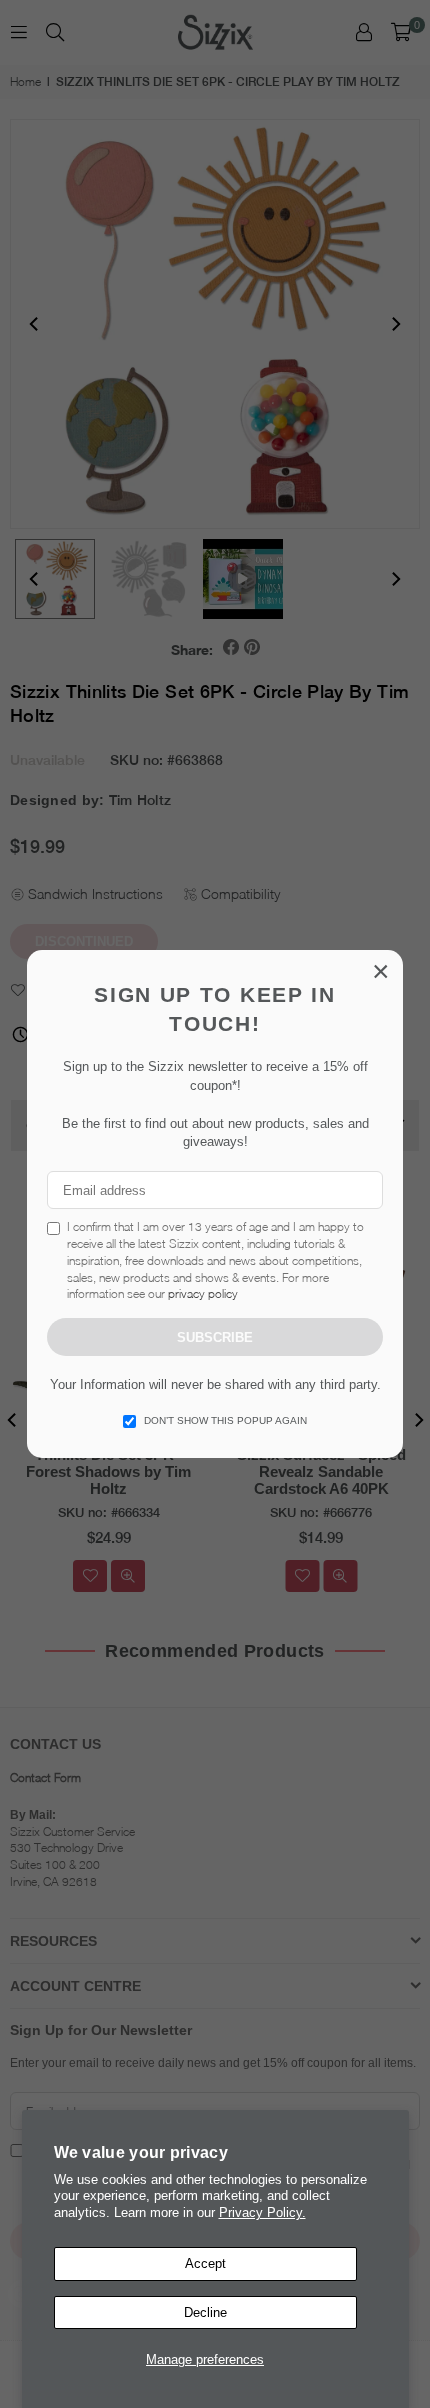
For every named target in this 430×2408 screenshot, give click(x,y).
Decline (205, 2312)
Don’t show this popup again (225, 1420)
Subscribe (215, 1337)
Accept (205, 2263)
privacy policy (203, 1293)
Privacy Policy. (262, 2212)
